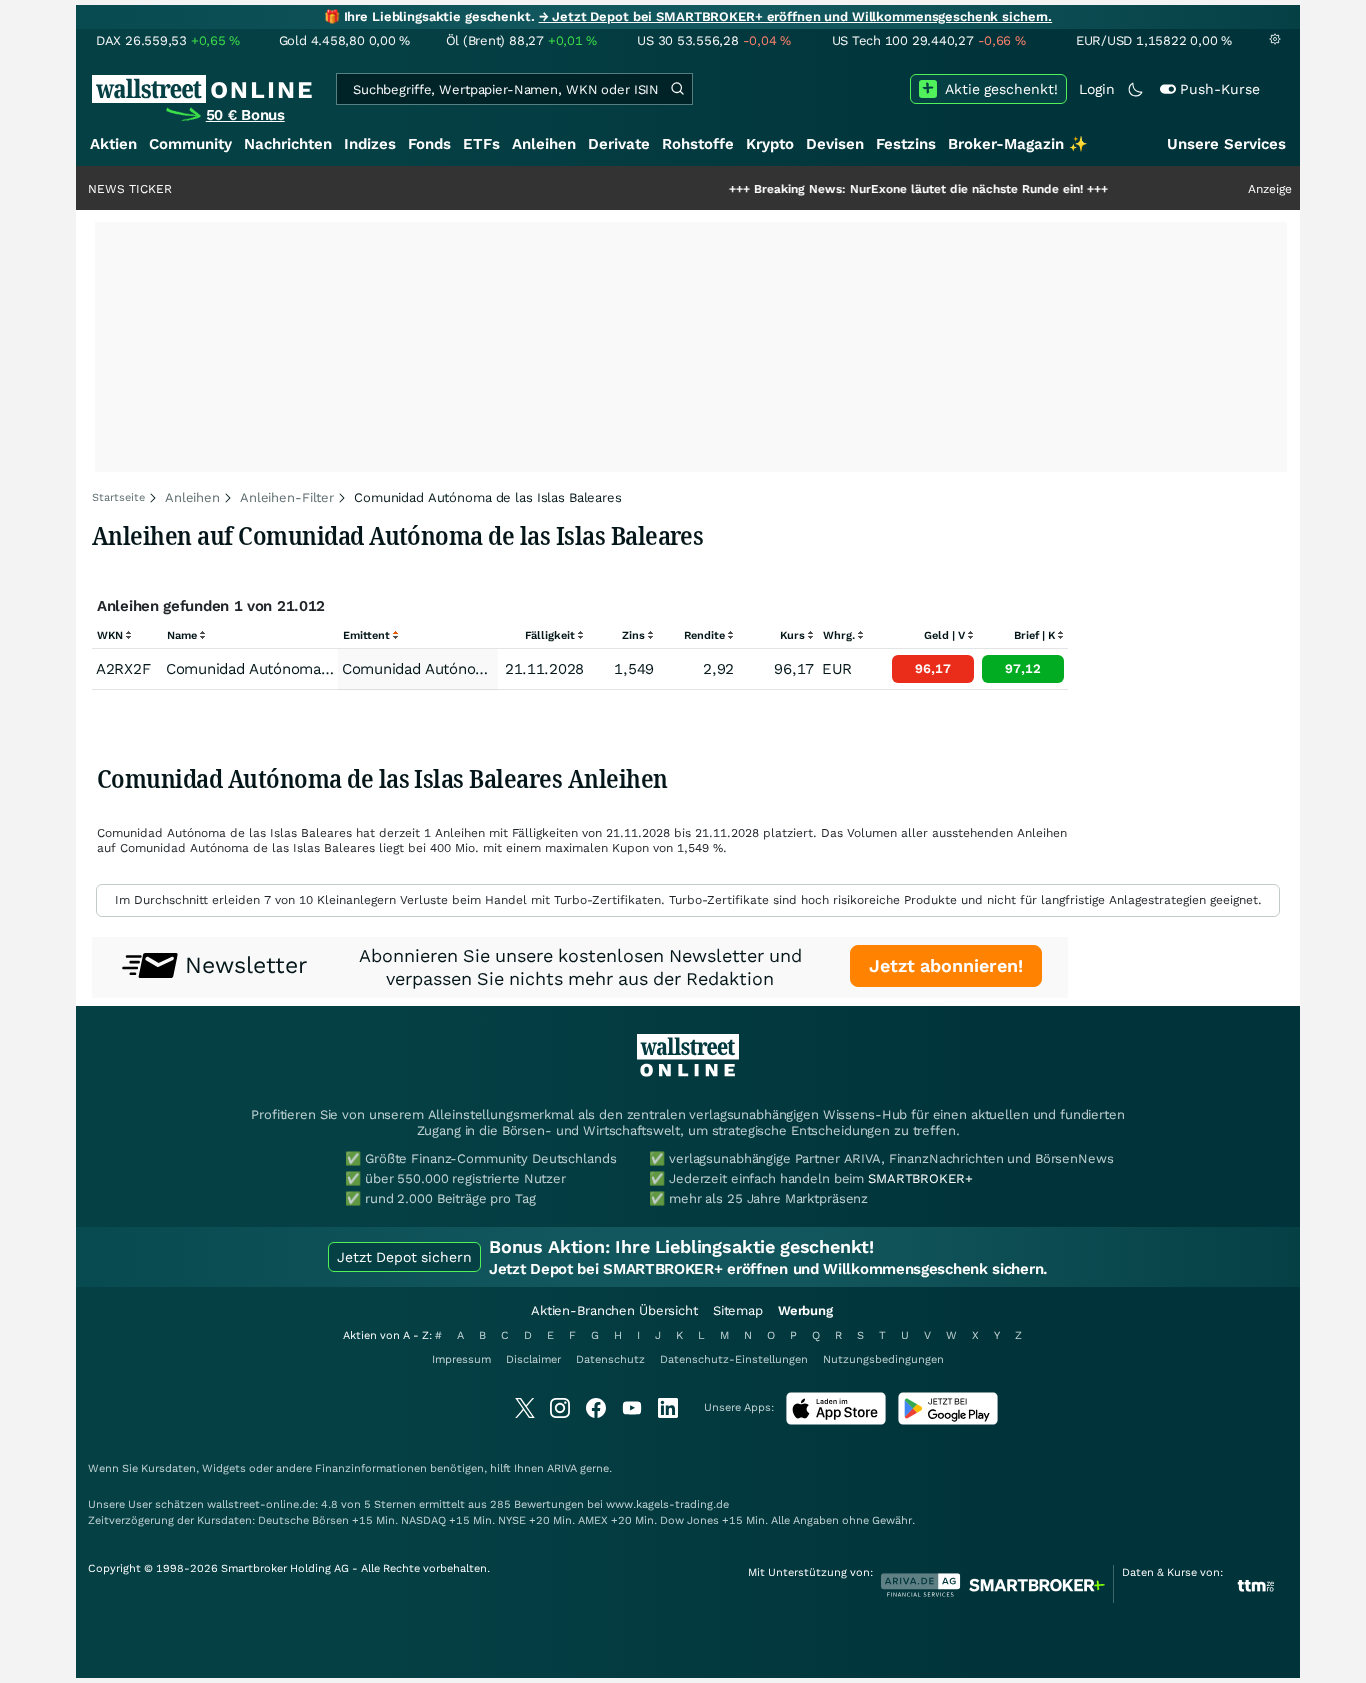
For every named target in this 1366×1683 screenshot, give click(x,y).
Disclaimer (533, 1359)
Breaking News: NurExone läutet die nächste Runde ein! (873, 189)
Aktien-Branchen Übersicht (614, 1310)
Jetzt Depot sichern (404, 1257)
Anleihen (544, 144)
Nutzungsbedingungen (883, 1359)
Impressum (461, 1359)
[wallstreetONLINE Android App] (948, 1420)
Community (190, 144)
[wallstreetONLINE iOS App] (836, 1420)
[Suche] (677, 89)
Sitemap (738, 1310)
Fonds (429, 144)
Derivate (619, 144)
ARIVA (562, 1468)
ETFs (481, 144)
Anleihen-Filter (287, 497)
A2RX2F (123, 669)
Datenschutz (610, 1359)
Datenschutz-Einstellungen (734, 1359)
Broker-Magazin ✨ (1018, 144)
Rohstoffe (698, 144)
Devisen (835, 144)
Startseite (118, 497)
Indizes (370, 144)
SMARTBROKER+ (920, 1178)
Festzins (906, 144)
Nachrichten (288, 144)
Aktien (113, 144)
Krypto (770, 144)
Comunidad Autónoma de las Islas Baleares (493, 669)
